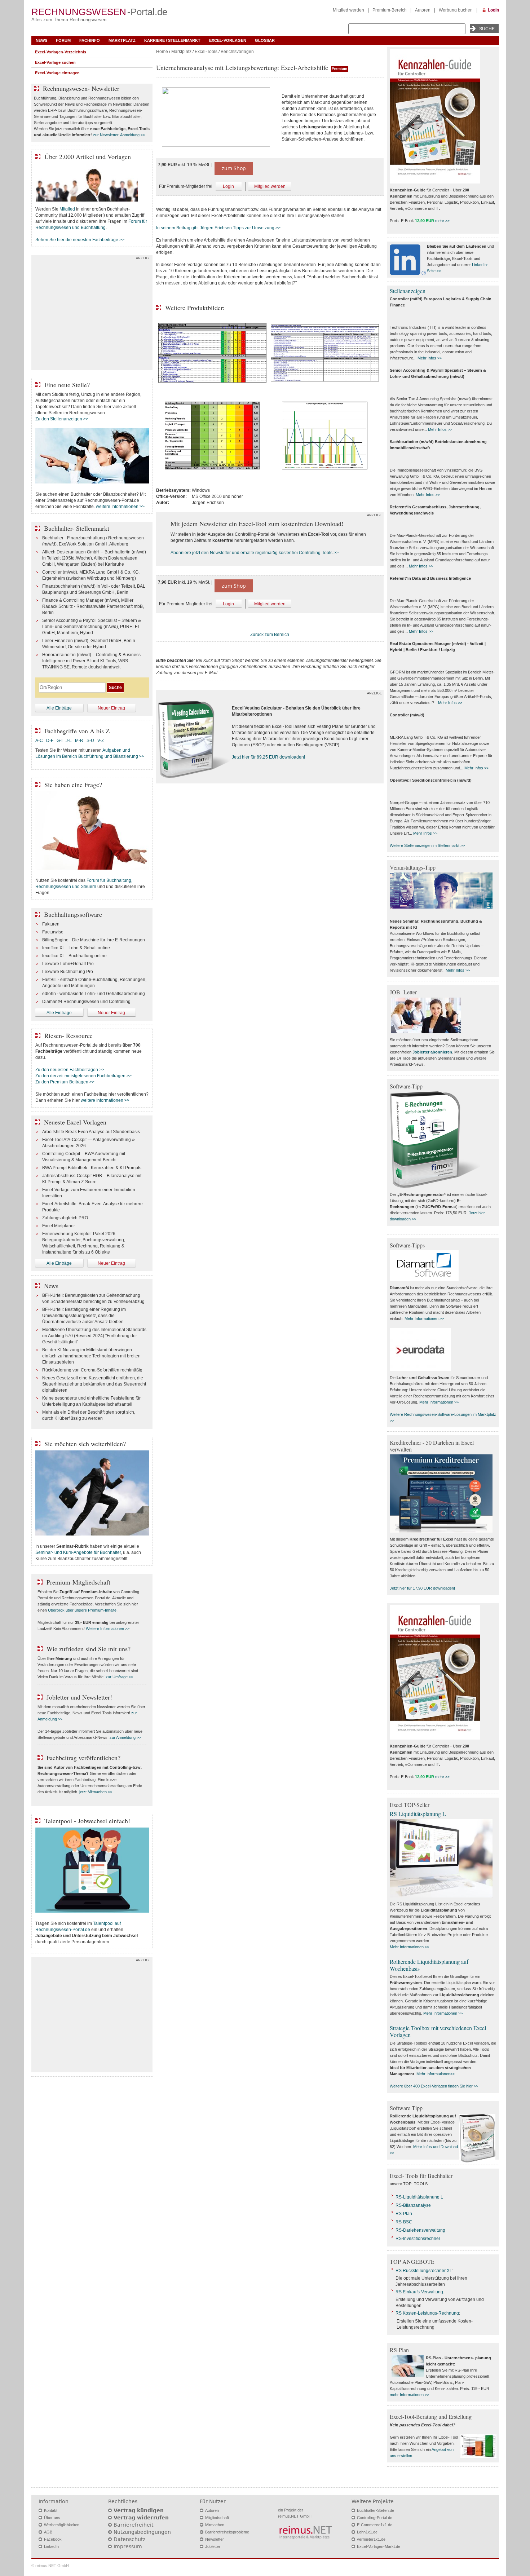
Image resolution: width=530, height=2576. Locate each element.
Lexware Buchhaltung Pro (68, 972)
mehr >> (442, 221)
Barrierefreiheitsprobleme (227, 2532)
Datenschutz (129, 2539)
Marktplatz (122, 40)
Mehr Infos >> (430, 358)
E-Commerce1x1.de (375, 2525)
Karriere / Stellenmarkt (172, 40)
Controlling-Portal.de (375, 2518)
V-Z (101, 741)
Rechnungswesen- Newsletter (81, 88)
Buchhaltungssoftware (73, 914)
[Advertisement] (92, 314)
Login (493, 10)
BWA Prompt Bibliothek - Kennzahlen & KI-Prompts (92, 1168)
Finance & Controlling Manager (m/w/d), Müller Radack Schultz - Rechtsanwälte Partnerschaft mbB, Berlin (93, 606)
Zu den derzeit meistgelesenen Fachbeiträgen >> (83, 1076)
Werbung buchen (456, 10)
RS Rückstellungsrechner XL (424, 2271)
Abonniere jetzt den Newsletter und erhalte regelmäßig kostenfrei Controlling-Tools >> (255, 553)
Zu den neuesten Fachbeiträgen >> (70, 1070)
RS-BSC (404, 2222)
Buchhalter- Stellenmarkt (77, 528)
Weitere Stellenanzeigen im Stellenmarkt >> (427, 845)
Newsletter (215, 2539)
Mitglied (67, 209)
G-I (59, 741)
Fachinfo (90, 40)
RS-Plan (404, 2214)
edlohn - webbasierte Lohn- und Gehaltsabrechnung (94, 994)
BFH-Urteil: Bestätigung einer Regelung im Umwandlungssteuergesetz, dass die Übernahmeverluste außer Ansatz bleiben (84, 1316)
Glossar (265, 40)
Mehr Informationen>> (436, 2074)
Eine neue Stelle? (67, 385)
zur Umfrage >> (119, 1677)
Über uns (52, 2518)
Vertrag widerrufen (141, 2518)
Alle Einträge (59, 708)
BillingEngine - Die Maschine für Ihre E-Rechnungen (94, 940)
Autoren (423, 10)
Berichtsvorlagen (237, 52)
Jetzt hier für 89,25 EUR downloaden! (268, 757)
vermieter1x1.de (371, 2539)
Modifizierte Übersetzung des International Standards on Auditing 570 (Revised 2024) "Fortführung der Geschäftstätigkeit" (94, 1336)
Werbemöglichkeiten (62, 2525)
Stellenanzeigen (408, 291)
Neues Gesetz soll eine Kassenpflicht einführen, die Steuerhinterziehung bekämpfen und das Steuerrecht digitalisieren (94, 1384)
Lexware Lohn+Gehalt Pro (68, 964)
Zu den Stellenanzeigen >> (62, 419)
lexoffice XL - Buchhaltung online (74, 956)
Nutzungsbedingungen (142, 2532)
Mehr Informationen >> (424, 1318)
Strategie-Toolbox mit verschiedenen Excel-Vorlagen (439, 2031)
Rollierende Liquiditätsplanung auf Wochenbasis (429, 1965)
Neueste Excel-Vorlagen (75, 1122)
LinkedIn (51, 2546)
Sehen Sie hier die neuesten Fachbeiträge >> (80, 240)
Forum (63, 40)
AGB (48, 2532)
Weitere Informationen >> (108, 1629)
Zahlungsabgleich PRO (65, 1218)
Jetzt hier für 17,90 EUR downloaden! (422, 1588)
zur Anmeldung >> (125, 1737)
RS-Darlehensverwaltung (420, 2230)
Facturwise (53, 932)
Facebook (53, 2539)
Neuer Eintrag (111, 708)
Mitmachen (215, 2525)
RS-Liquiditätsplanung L (419, 2197)
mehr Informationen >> (409, 2395)
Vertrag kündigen (139, 2510)
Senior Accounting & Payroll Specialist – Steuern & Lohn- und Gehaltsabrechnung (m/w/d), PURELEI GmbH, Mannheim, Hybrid (92, 627)
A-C (39, 741)
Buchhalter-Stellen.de (376, 2510)
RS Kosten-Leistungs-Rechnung (427, 2313)
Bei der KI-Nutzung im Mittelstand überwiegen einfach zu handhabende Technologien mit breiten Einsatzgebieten (91, 1356)
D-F (50, 741)
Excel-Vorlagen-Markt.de (379, 2546)
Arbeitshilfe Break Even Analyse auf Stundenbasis (91, 1132)
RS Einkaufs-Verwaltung (419, 2292)
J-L (69, 741)
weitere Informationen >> (120, 507)
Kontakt (51, 2510)
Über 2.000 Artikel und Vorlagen (88, 156)
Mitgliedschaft (217, 2518)
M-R (79, 741)
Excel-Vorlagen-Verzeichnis (61, 52)
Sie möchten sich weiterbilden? (85, 1444)
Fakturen (51, 924)
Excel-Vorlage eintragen (57, 73)
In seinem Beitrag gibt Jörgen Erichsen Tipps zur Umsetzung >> (218, 228)
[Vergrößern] (216, 118)
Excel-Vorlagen (228, 40)
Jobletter (213, 2546)
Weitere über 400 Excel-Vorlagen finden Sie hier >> (434, 2086)
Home (162, 52)
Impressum (128, 2546)
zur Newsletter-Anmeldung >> (119, 135)
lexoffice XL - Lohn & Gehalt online (76, 948)
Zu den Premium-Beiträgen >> (65, 1082)
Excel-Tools (206, 52)
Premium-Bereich (390, 10)
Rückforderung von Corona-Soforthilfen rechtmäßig (92, 1370)
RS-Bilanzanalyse (413, 2205)
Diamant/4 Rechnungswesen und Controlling (86, 1002)
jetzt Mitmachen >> (96, 1792)
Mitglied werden (348, 10)
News (41, 40)
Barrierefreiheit (133, 2525)
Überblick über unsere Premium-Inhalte (82, 1610)
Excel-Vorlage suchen (55, 62)
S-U (90, 741)
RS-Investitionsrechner (418, 2239)
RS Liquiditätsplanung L (418, 1814)
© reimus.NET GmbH (50, 2566)
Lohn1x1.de (367, 2532)
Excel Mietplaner (59, 1226)
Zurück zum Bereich (270, 635)
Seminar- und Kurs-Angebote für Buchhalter (78, 1552)
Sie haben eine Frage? (73, 785)
